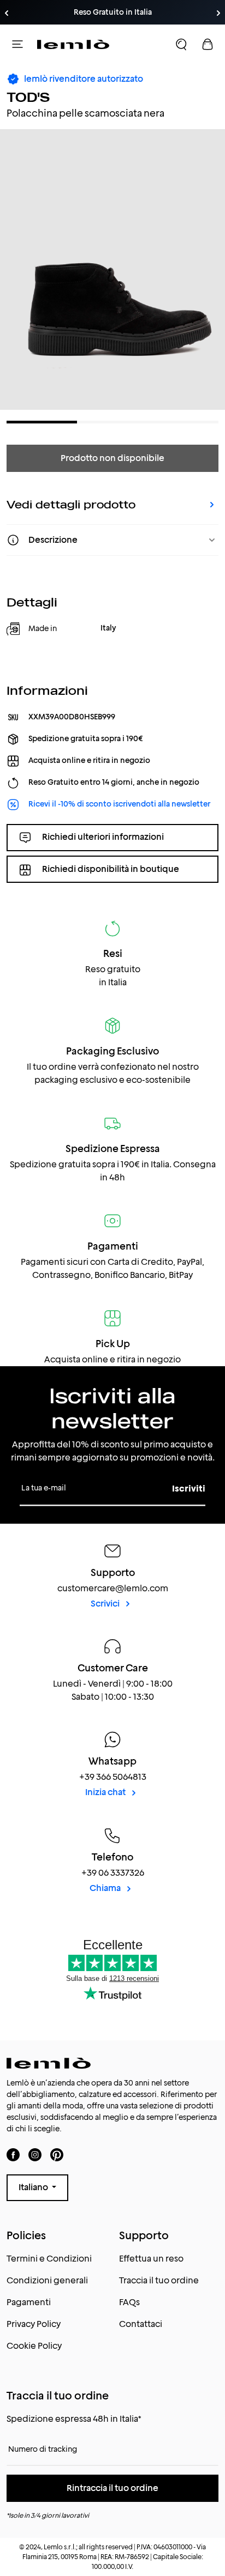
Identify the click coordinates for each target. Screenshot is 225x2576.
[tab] (42, 422)
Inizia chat (106, 1792)
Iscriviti (189, 1489)
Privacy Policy (34, 2324)
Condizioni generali (47, 2280)
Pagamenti (29, 2302)
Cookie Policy (34, 2346)
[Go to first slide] (218, 13)
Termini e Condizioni (49, 2259)
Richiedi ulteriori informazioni (103, 837)
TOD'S (28, 97)
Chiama (106, 1888)
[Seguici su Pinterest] (57, 2154)
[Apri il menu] (17, 44)
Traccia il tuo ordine (159, 2280)
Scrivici (106, 1604)
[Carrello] (208, 44)
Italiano (34, 2187)
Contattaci (141, 2324)
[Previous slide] (7, 13)
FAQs (129, 2302)
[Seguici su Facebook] (13, 2154)
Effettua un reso (151, 2259)
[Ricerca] (181, 44)
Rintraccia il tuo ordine (112, 2488)
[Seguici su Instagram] (35, 2154)
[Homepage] (73, 44)
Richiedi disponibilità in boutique (111, 869)
